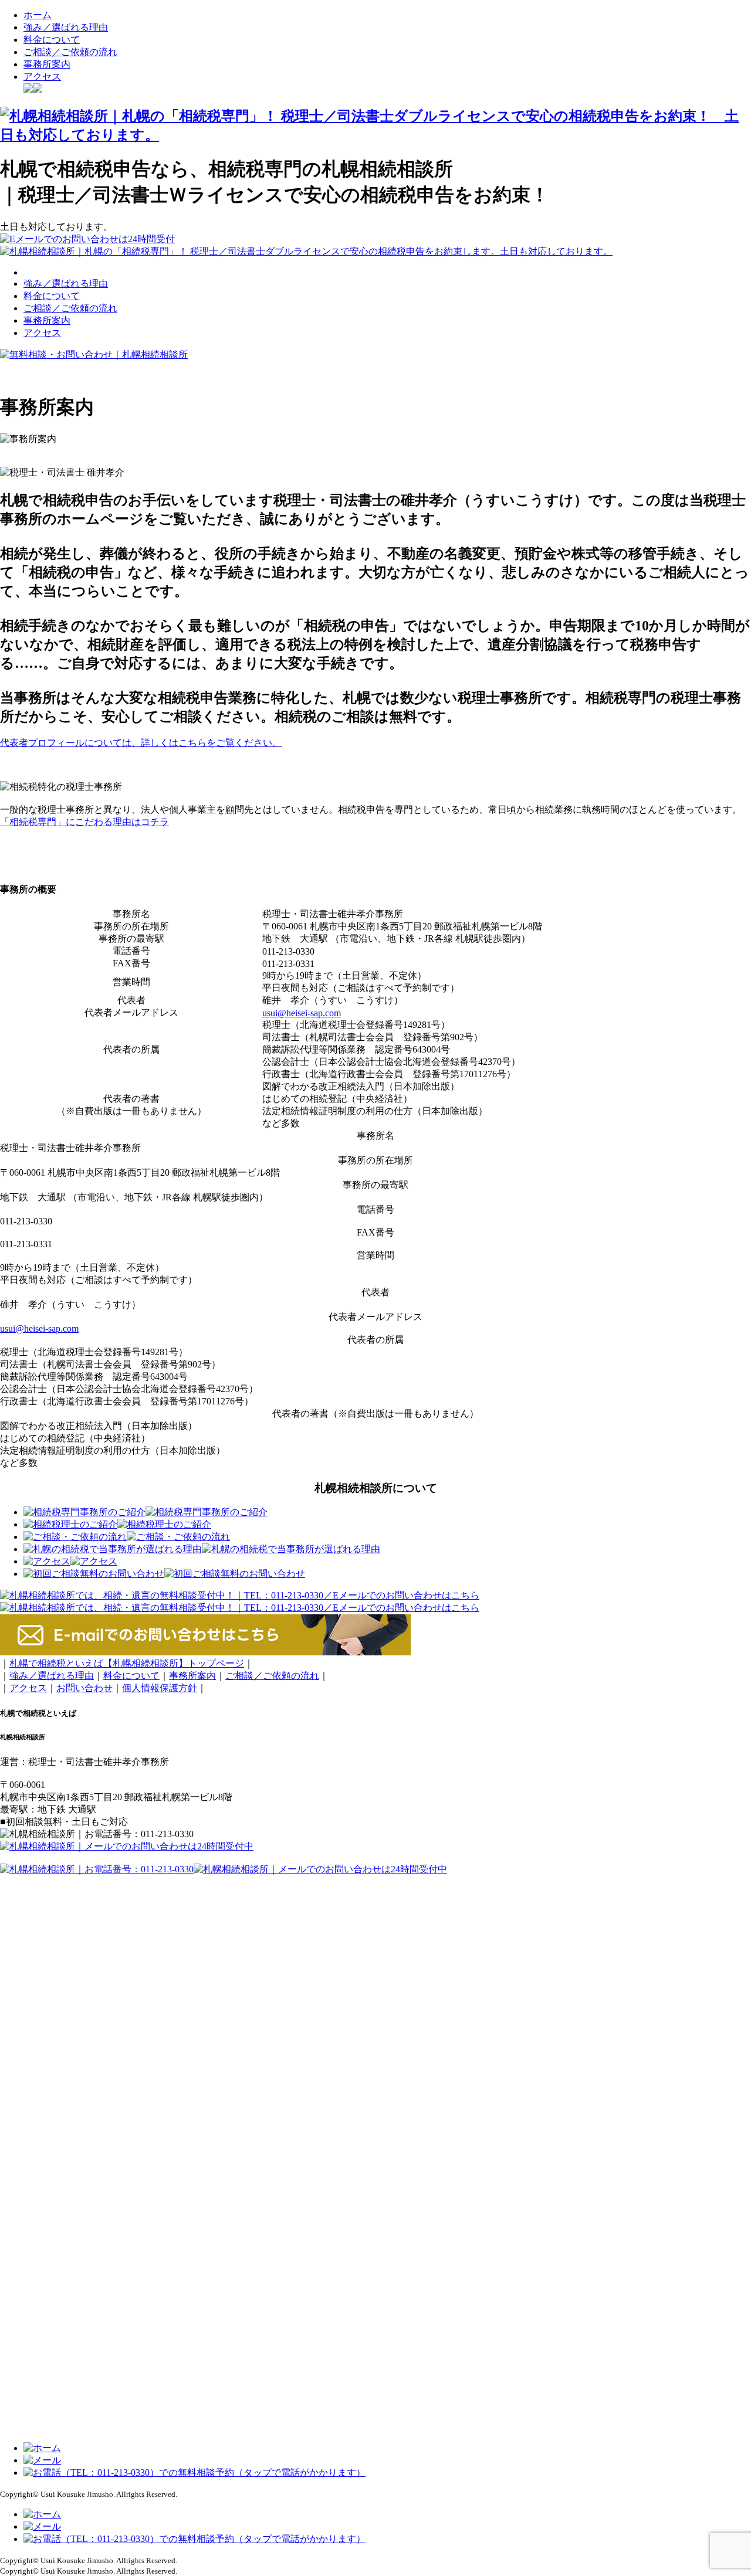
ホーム (38, 15)
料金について (52, 40)
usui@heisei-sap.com (302, 1013)
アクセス (42, 77)
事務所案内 (47, 64)
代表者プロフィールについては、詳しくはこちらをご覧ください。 (141, 743)
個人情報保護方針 (160, 1688)
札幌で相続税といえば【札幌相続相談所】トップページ (127, 1663)
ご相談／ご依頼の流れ (70, 52)
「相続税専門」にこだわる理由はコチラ (84, 822)
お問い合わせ (84, 1688)
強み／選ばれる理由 (66, 27)
